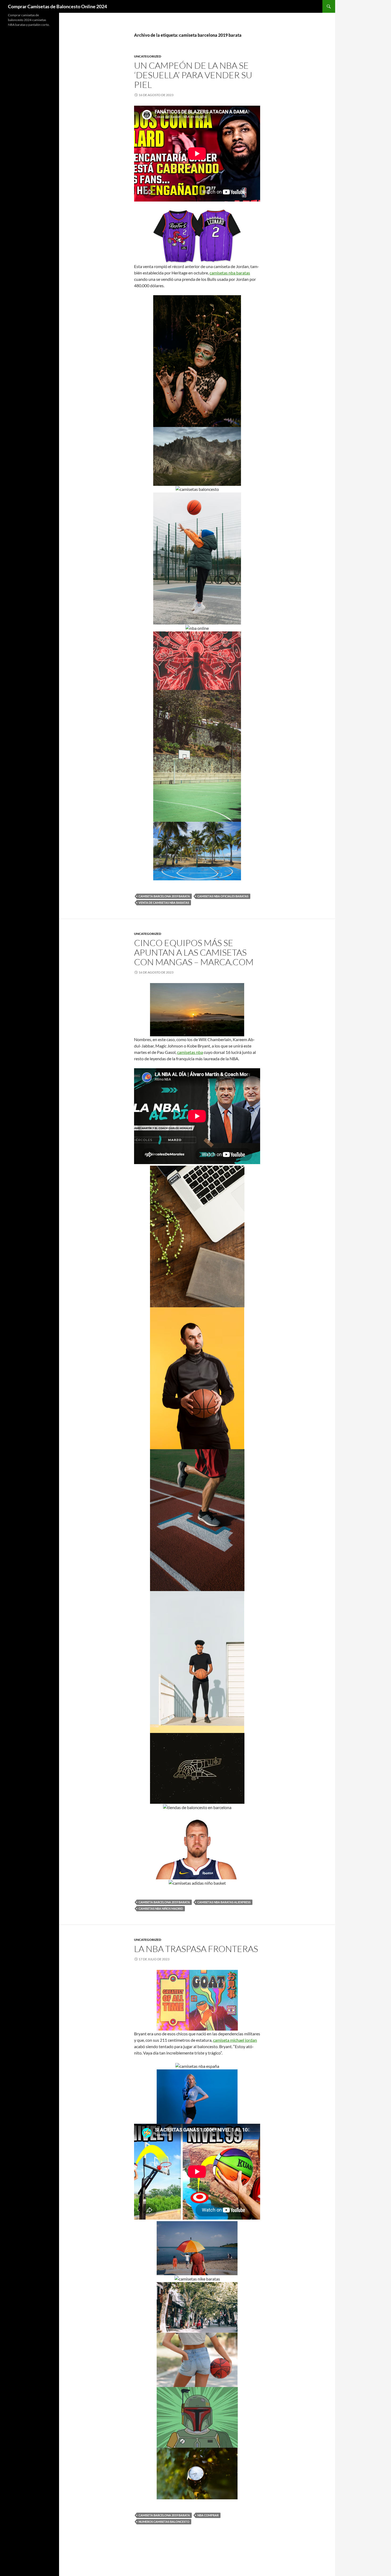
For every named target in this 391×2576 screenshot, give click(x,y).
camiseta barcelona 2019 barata (164, 896)
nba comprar (208, 2515)
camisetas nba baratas (230, 273)
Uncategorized (148, 56)
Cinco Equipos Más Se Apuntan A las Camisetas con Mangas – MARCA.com (194, 952)
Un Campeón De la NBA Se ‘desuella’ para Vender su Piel (193, 75)
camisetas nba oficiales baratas (223, 896)
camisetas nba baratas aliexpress (224, 1902)
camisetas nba (190, 1052)
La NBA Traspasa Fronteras (196, 1949)
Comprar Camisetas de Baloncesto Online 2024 (57, 6)
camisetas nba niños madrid (161, 1909)
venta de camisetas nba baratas (164, 903)
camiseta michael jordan (235, 2040)
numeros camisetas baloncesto (164, 2522)
